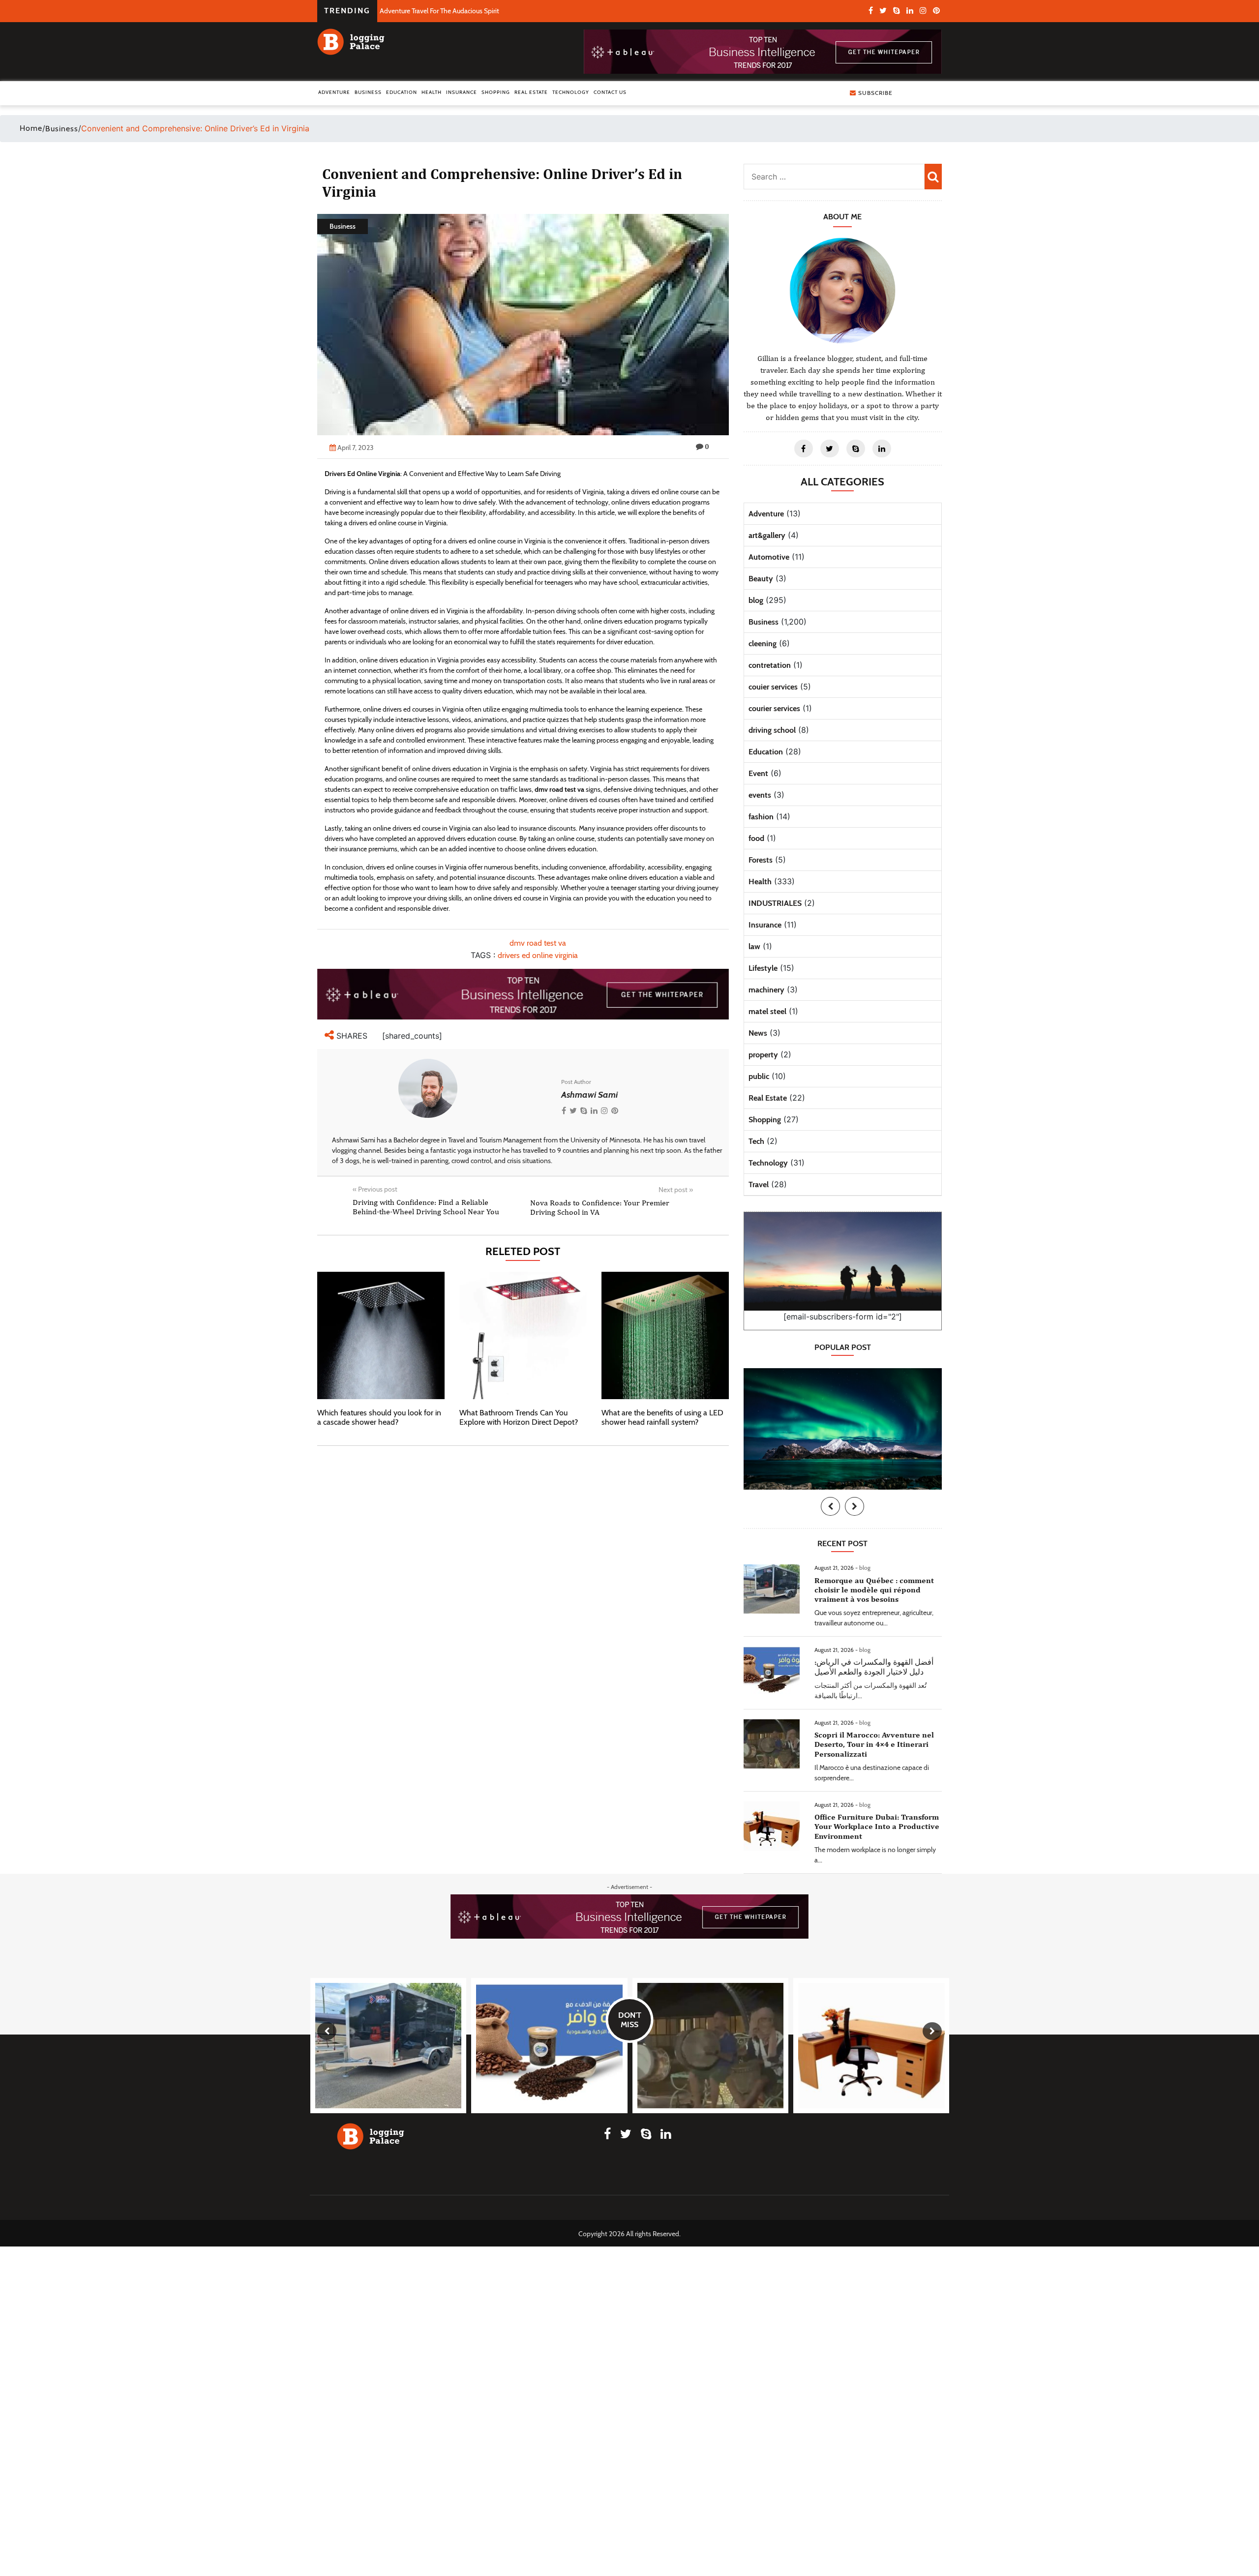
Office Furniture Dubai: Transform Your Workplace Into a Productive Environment (877, 1826)
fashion (761, 817)
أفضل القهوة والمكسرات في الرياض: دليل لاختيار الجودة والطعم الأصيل (874, 1667)
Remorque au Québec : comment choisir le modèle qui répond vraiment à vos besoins (874, 1590)
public (759, 1076)
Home (31, 128)
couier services (773, 687)
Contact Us (610, 92)
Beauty (761, 579)
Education (402, 92)
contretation (770, 665)
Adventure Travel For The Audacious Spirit (439, 11)
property (763, 1055)
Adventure (334, 92)
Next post (676, 1190)
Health (432, 92)
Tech (756, 1141)
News (758, 1033)
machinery (766, 990)
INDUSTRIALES (775, 903)
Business (368, 92)
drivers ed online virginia (538, 955)
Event (758, 773)
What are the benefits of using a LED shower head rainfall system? (662, 1417)
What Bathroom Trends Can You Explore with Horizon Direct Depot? (519, 1417)
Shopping (496, 92)
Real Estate (531, 92)
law (754, 946)
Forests (761, 860)
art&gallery (767, 535)
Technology (571, 92)
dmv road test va (538, 943)
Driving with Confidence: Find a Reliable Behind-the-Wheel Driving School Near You (426, 1207)
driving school (772, 730)
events (760, 795)
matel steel (767, 1011)
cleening (763, 644)
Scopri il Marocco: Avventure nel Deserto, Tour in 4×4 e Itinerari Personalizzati (874, 1744)
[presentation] (830, 1506)
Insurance (462, 92)
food (756, 838)
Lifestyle (763, 968)
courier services (774, 708)
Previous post (375, 1189)
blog (756, 600)
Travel (759, 1184)
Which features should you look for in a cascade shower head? (379, 1417)
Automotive (769, 557)
